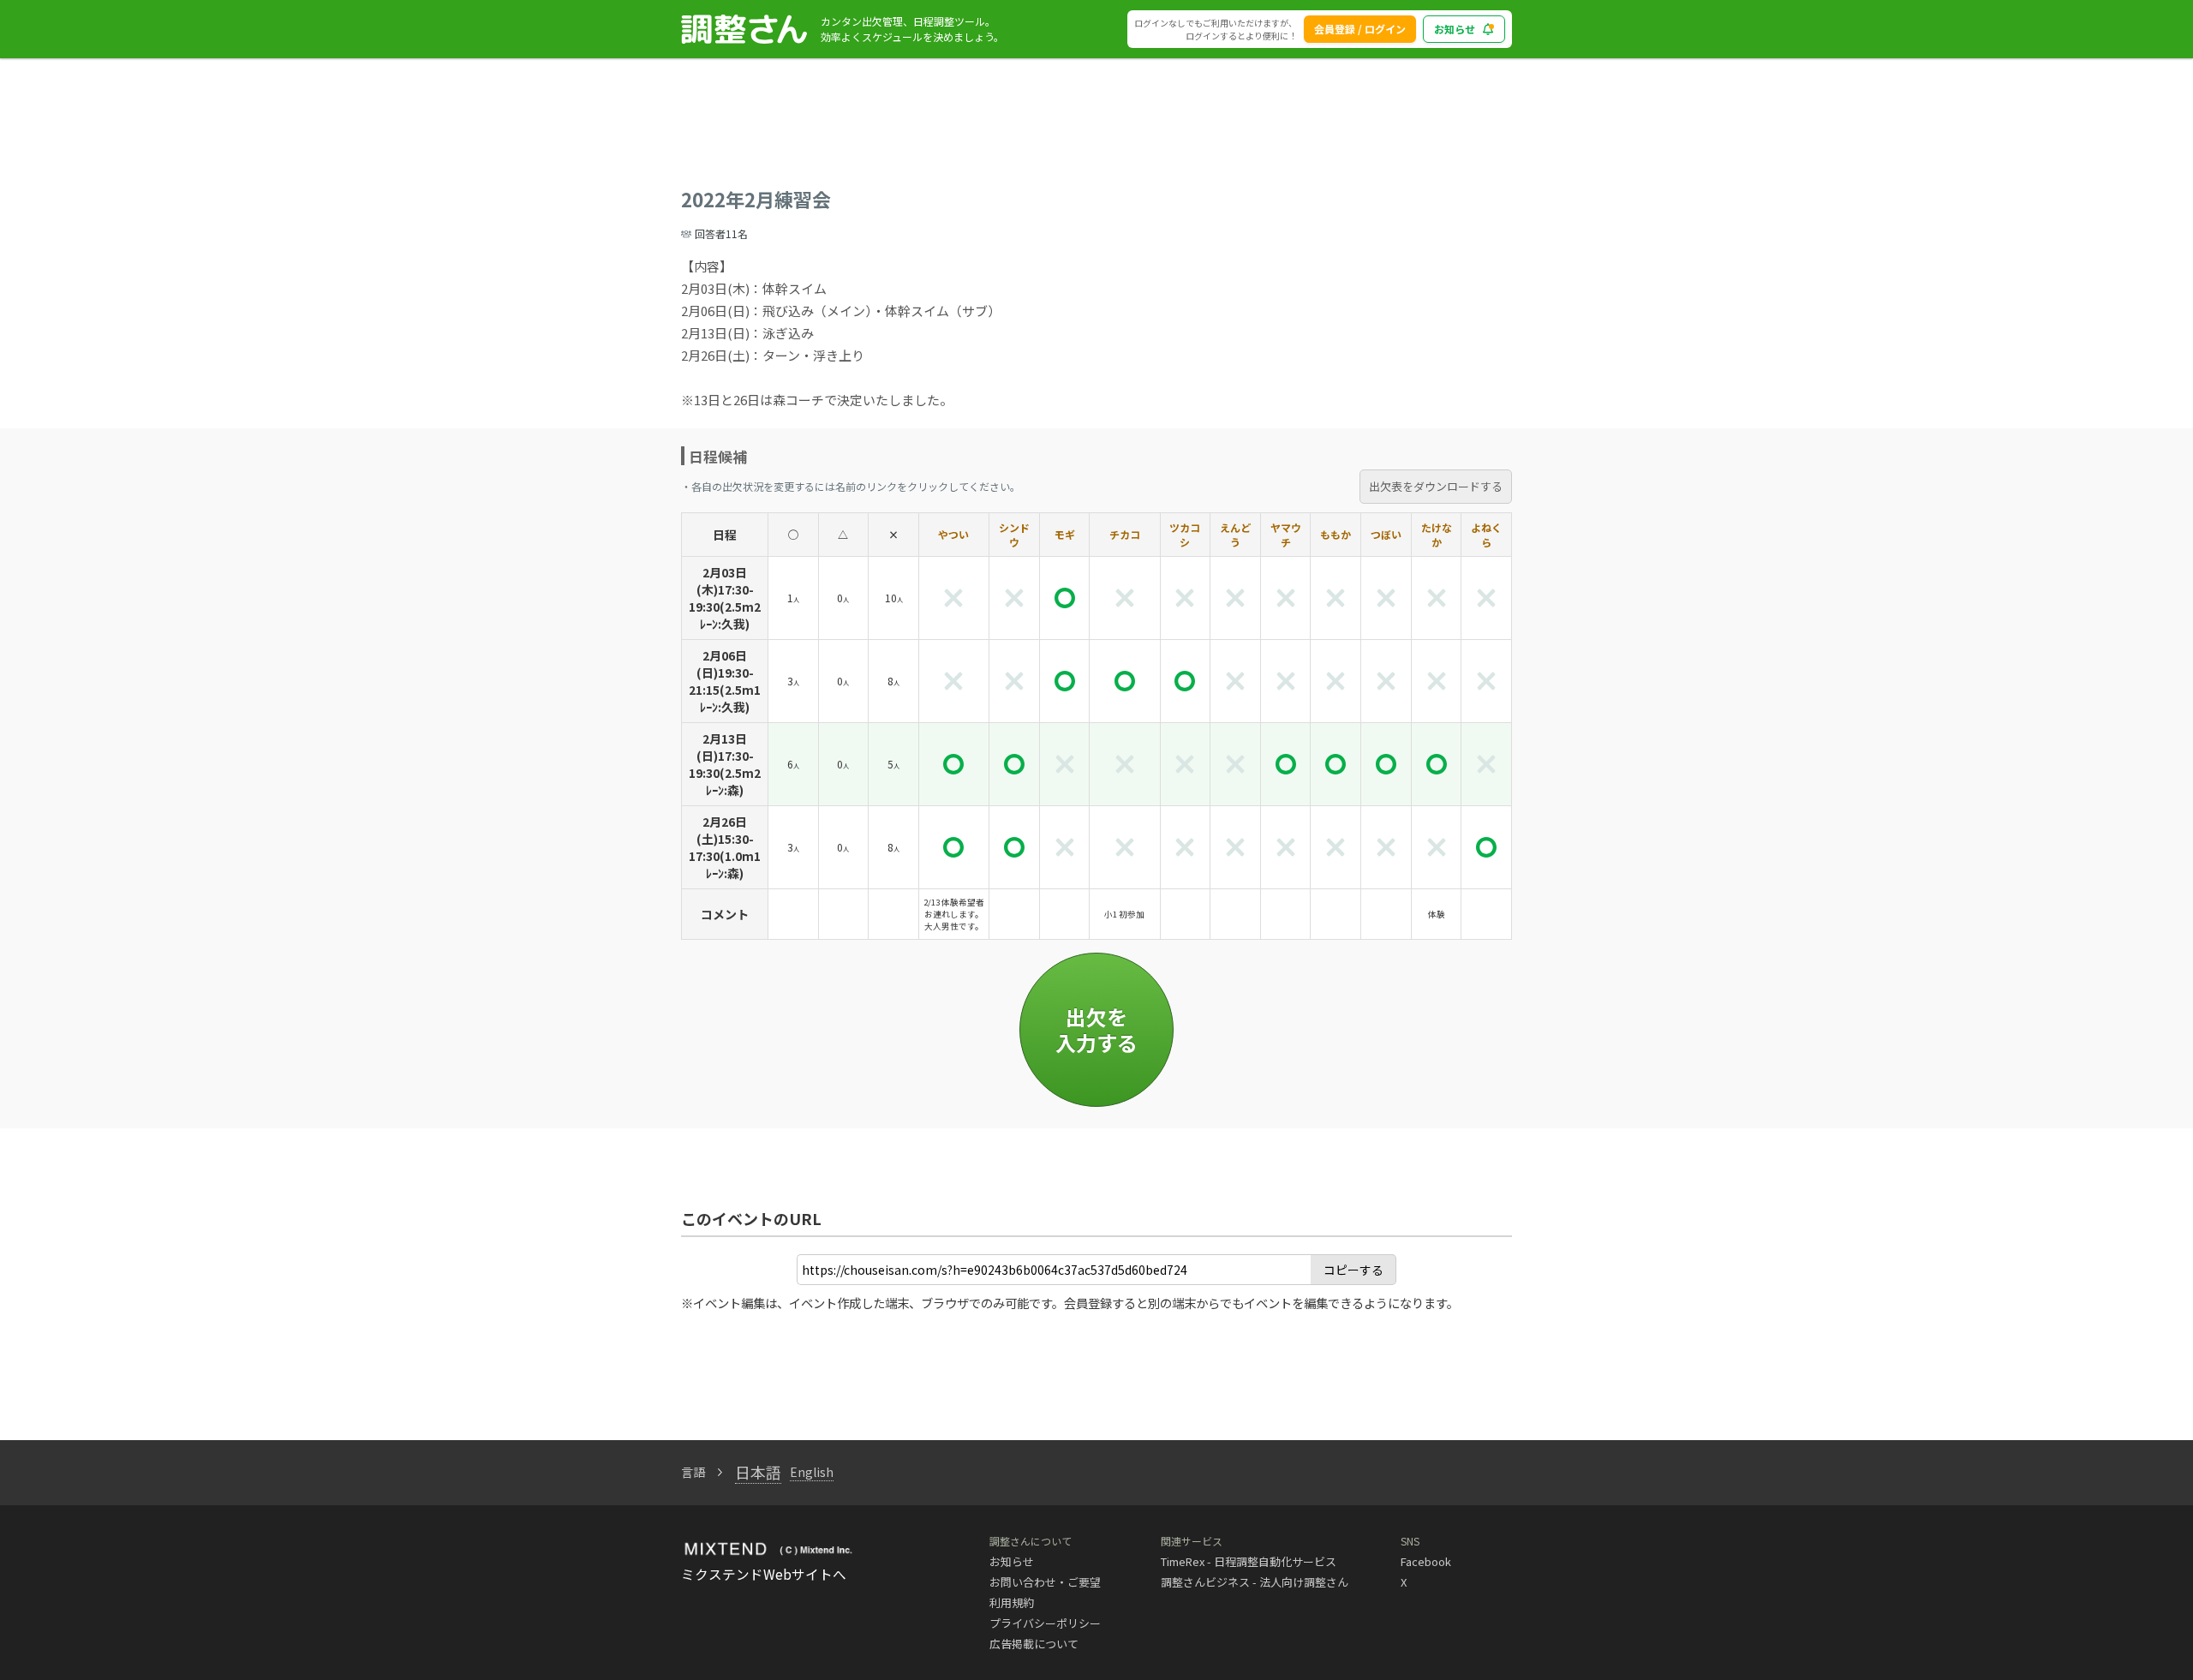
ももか (1336, 534)
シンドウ (1014, 535)
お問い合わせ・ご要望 (1045, 1582)
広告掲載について (1034, 1644)
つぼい (1386, 534)
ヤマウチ (1286, 535)
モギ (1065, 534)
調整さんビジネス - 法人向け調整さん (1255, 1582)
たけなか (1437, 535)
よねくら (1486, 535)
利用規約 (1012, 1602)
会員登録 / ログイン (1360, 29)
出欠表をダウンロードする (1436, 486)
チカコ (1125, 534)
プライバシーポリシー (1045, 1623)
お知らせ (1455, 29)
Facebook (1426, 1561)
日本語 (758, 1472)
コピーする (1353, 1270)
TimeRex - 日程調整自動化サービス (1249, 1561)
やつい (953, 534)
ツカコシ (1185, 535)
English (812, 1472)
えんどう (1235, 535)
